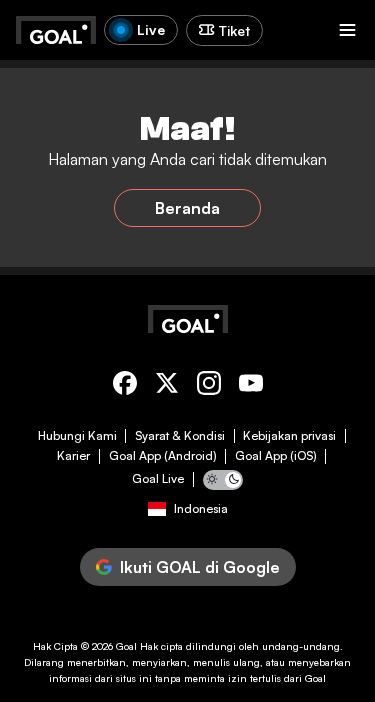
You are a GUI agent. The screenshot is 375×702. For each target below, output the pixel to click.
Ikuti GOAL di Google (200, 567)
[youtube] (251, 386)
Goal (126, 646)
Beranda (187, 208)
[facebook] (125, 386)
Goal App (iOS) (276, 456)
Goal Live (158, 479)
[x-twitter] (167, 386)
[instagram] (209, 386)
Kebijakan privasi (289, 436)
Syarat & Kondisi (180, 436)
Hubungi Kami (77, 436)
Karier (73, 456)
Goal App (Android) (163, 456)
